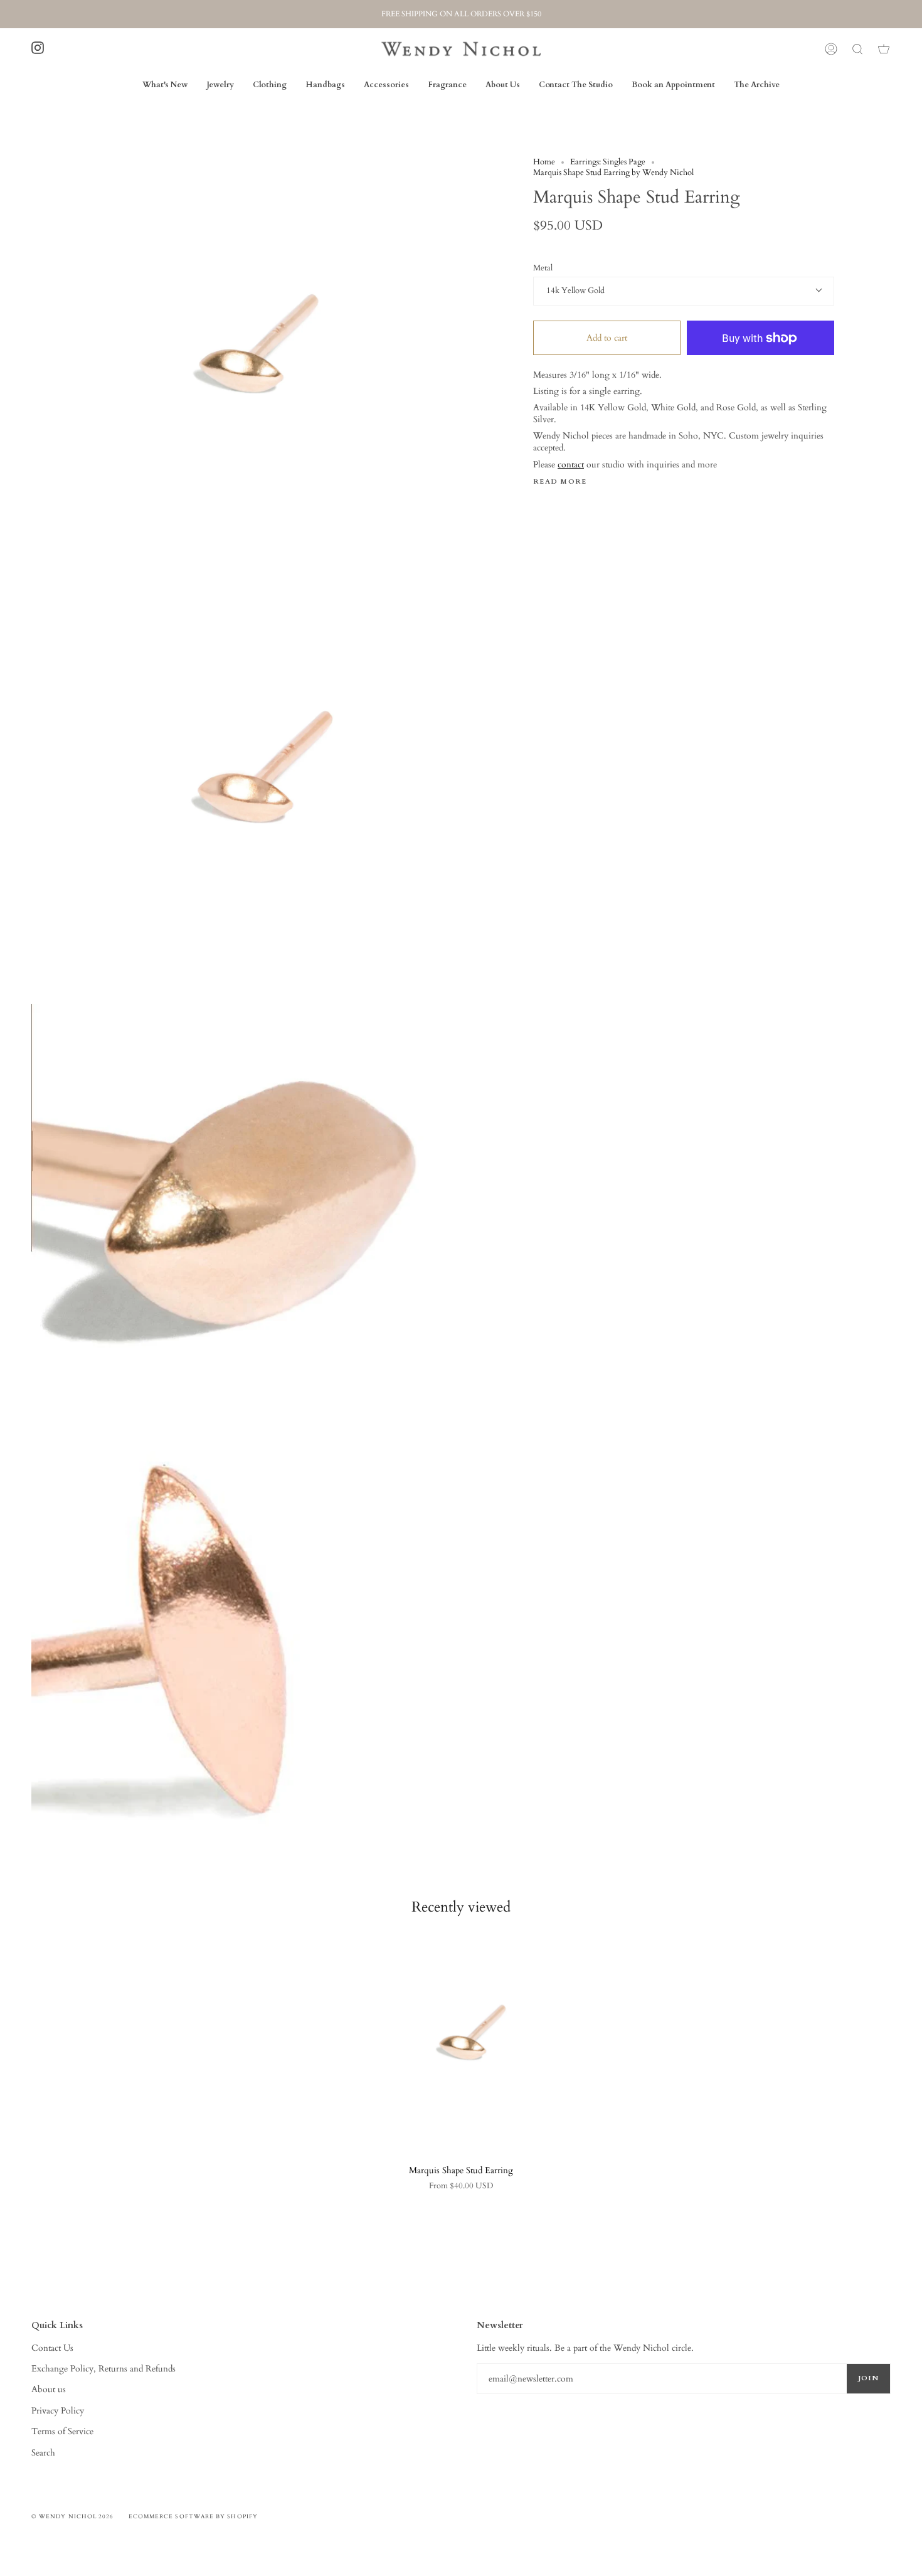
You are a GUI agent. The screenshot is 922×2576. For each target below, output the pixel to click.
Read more (560, 482)
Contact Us (52, 2348)
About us (49, 2389)
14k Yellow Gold (575, 291)
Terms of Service (62, 2431)
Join (868, 2378)
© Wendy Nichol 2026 (73, 2516)
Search (43, 2453)
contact (571, 465)
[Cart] (884, 49)
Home (544, 162)
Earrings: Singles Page (608, 162)
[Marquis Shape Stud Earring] (461, 2044)
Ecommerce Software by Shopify (193, 2516)
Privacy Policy (58, 2411)
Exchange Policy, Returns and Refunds (103, 2369)
